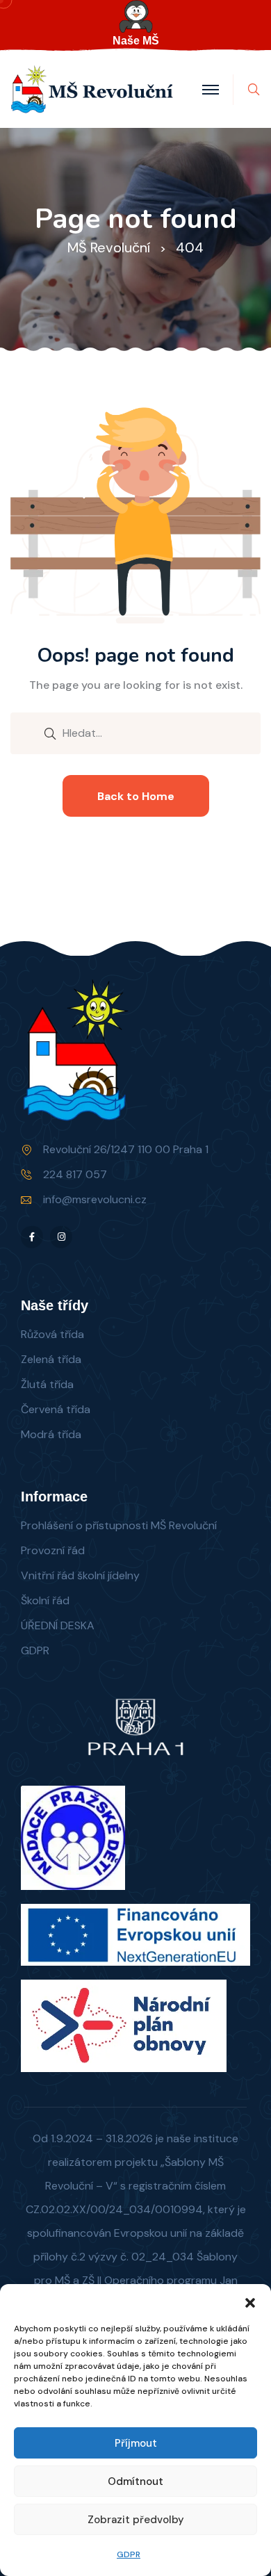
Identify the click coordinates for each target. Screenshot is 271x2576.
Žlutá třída (47, 1384)
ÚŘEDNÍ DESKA (58, 1625)
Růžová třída (52, 1334)
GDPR (129, 2554)
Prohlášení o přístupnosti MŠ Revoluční (119, 1525)
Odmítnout (135, 2481)
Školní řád (45, 1600)
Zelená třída (51, 1359)
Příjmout (136, 2443)
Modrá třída (51, 1434)
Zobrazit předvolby (136, 2520)
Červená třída (56, 1409)
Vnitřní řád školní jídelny (80, 1575)
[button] (250, 2301)
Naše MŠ (136, 41)
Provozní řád (53, 1550)
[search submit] (50, 733)
